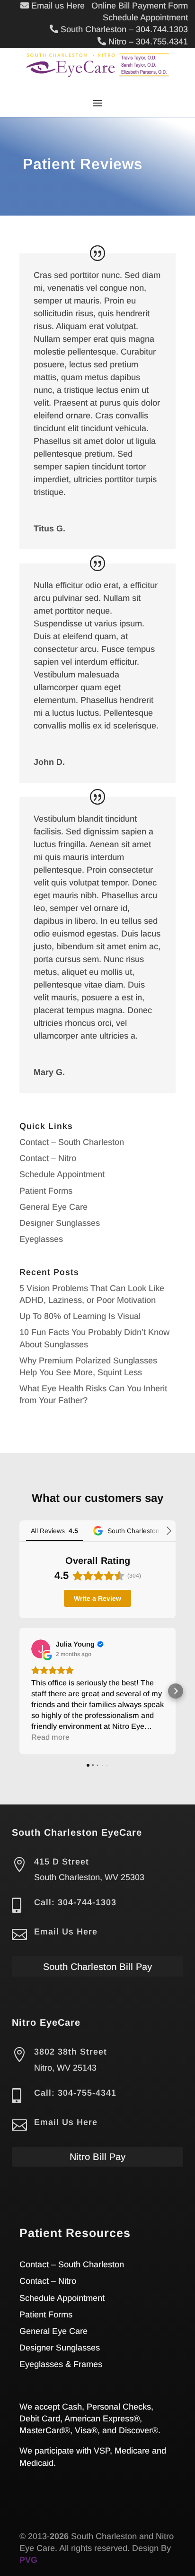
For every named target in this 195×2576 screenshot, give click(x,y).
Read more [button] (50, 1737)
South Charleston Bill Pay (97, 1967)
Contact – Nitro (48, 1158)
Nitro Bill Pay (97, 2157)
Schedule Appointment (62, 1174)
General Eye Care (53, 1207)
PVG (28, 2560)
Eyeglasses (41, 1239)
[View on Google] (41, 1649)
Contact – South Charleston (72, 1142)
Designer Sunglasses (60, 1223)
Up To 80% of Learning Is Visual (80, 1316)
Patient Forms (46, 1191)
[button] (19, 1691)
